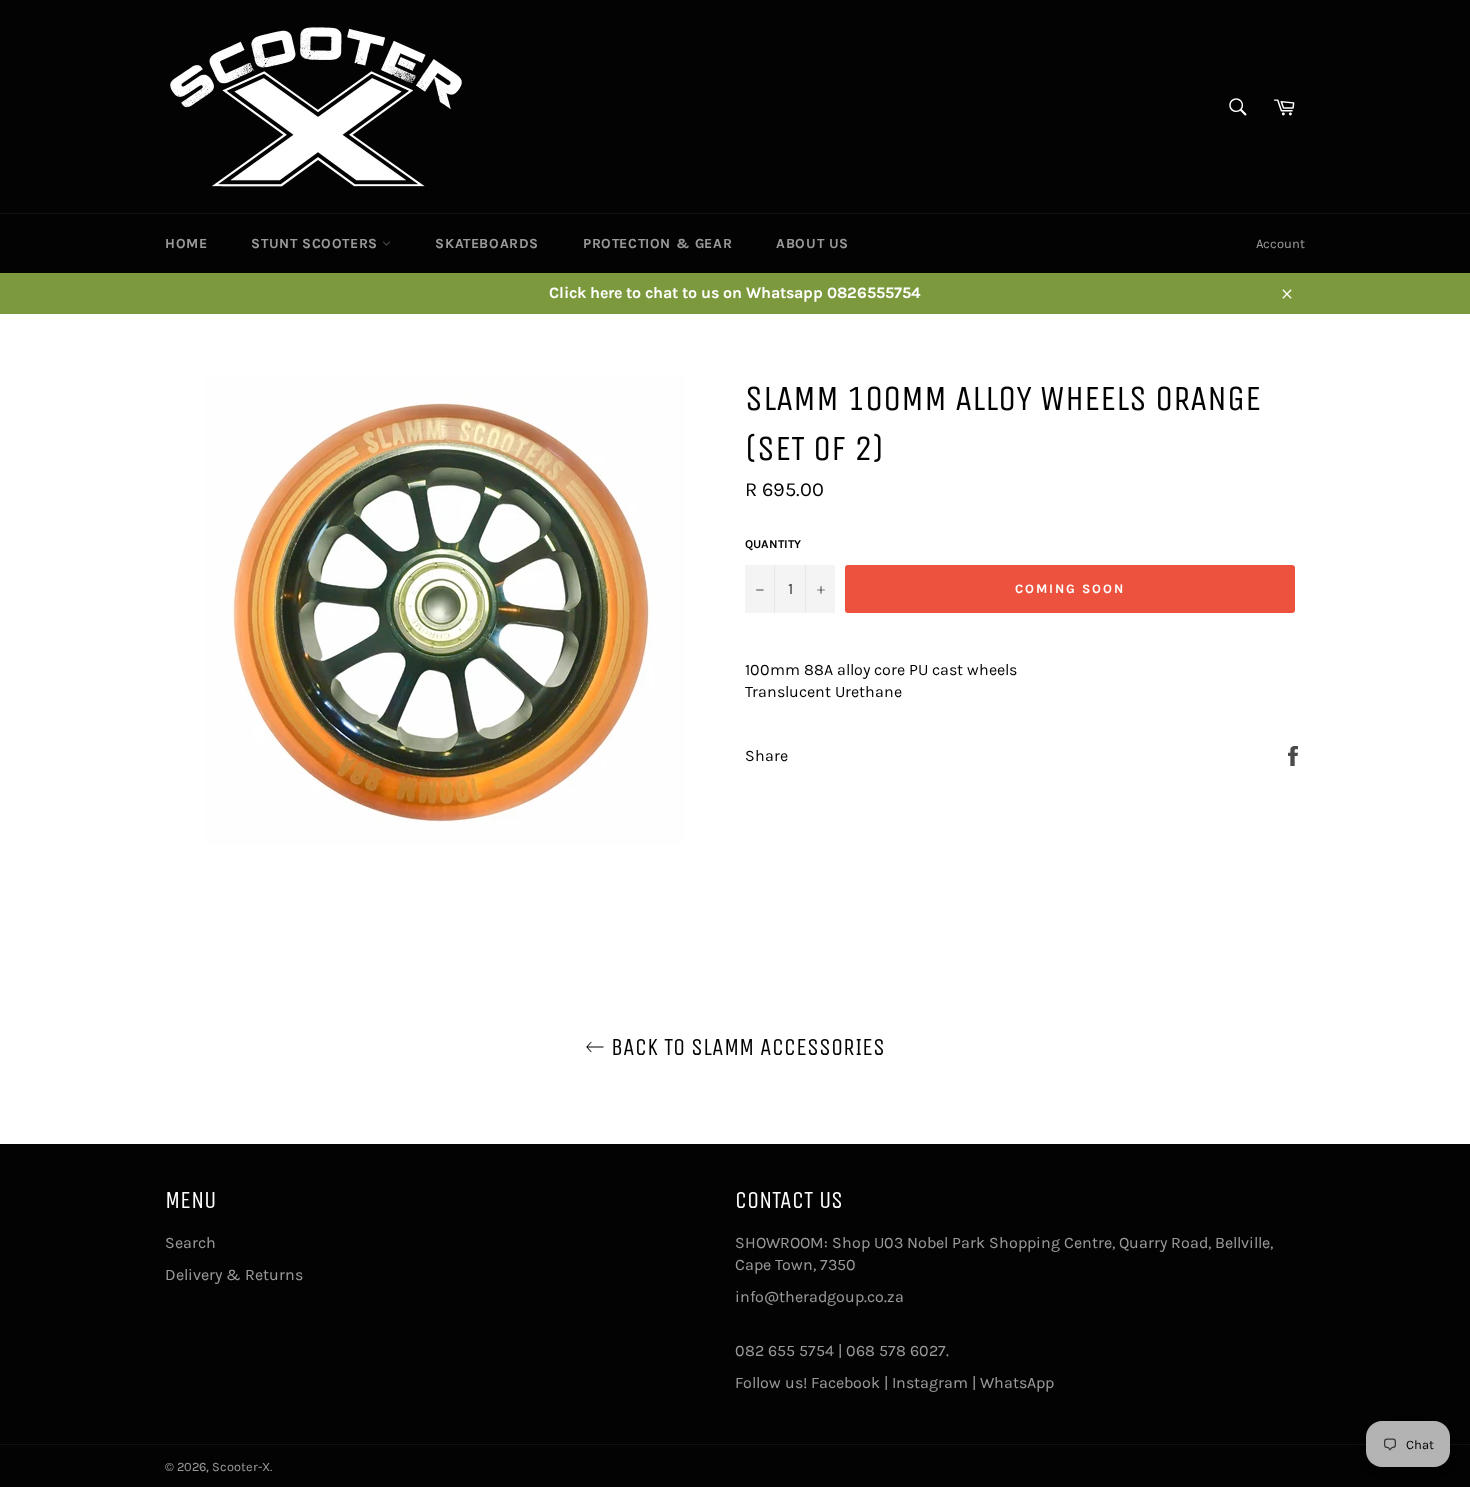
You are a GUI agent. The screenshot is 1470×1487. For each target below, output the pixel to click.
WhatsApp (1017, 1382)
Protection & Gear (657, 243)
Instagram (930, 1382)
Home (186, 243)
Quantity (773, 544)
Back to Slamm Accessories (745, 1047)
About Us (812, 243)
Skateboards (487, 243)
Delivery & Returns (234, 1274)
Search (190, 1242)
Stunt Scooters (316, 243)
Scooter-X (241, 1466)
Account (1280, 243)
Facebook (845, 1382)
